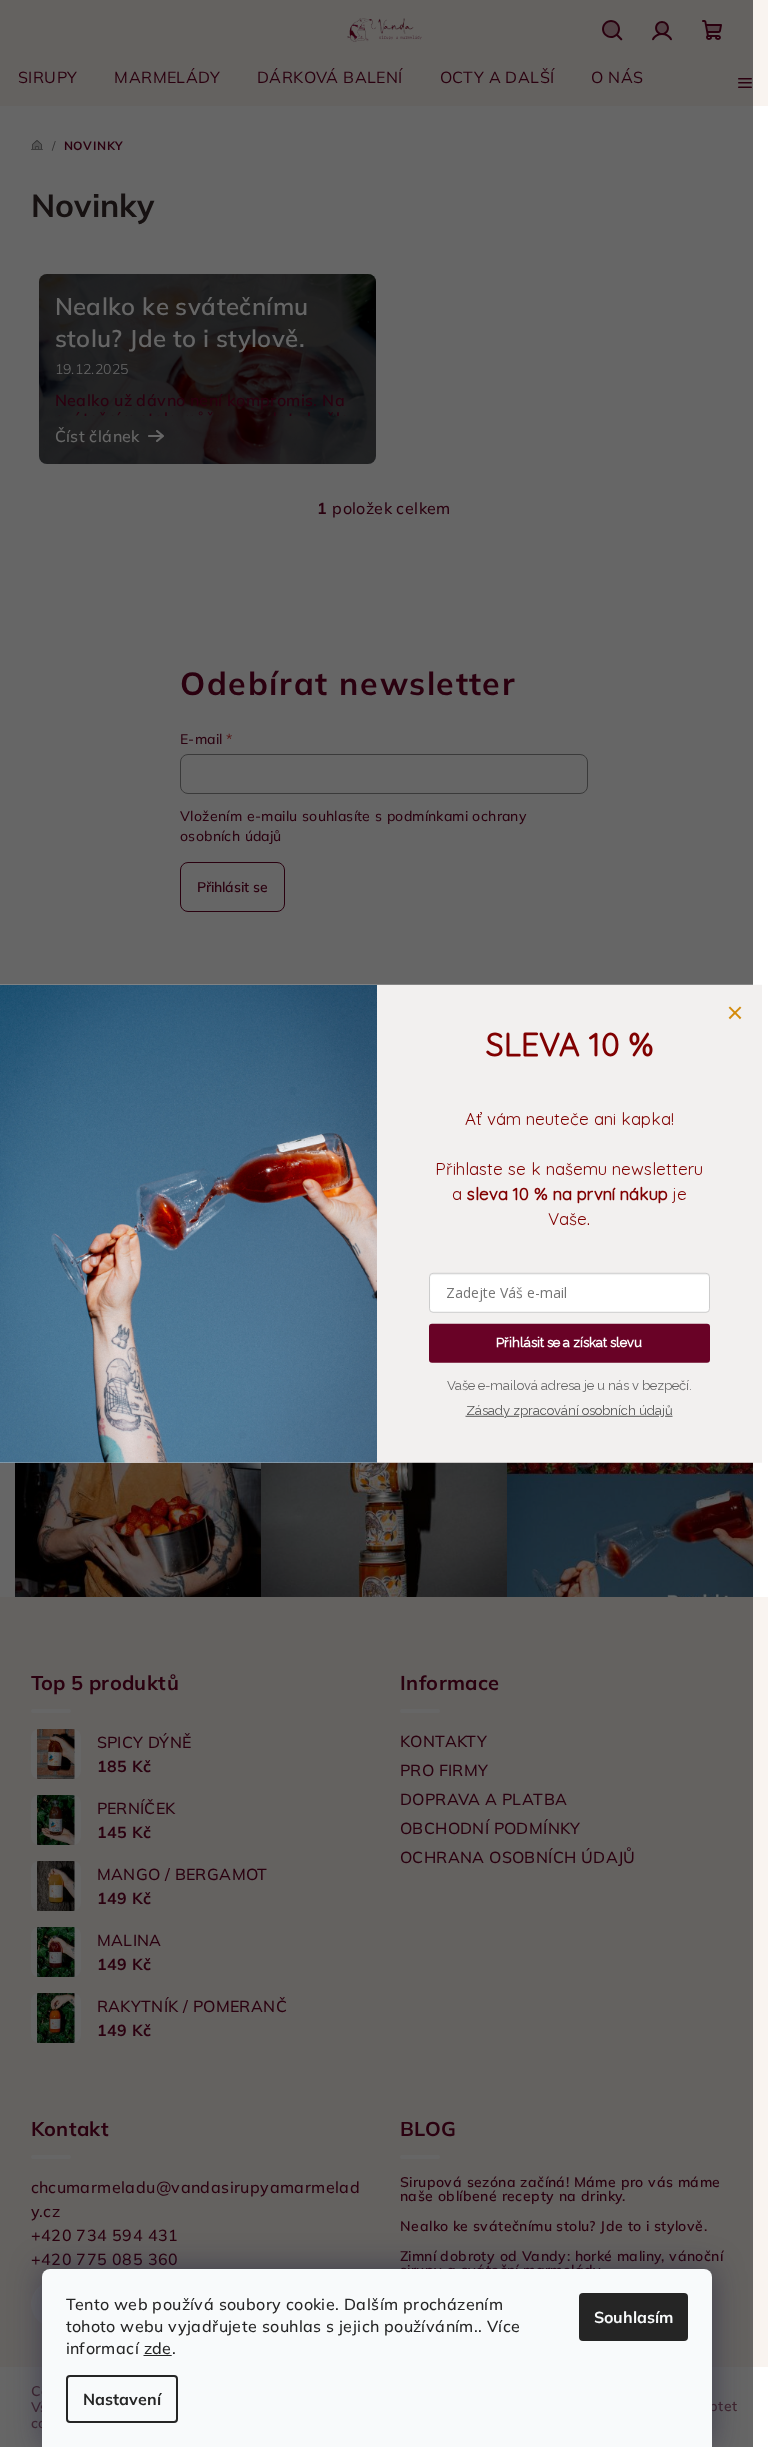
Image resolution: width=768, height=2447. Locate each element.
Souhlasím (633, 2317)
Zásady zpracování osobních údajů (569, 1409)
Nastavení (122, 2399)
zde (158, 2348)
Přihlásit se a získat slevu (569, 1342)
